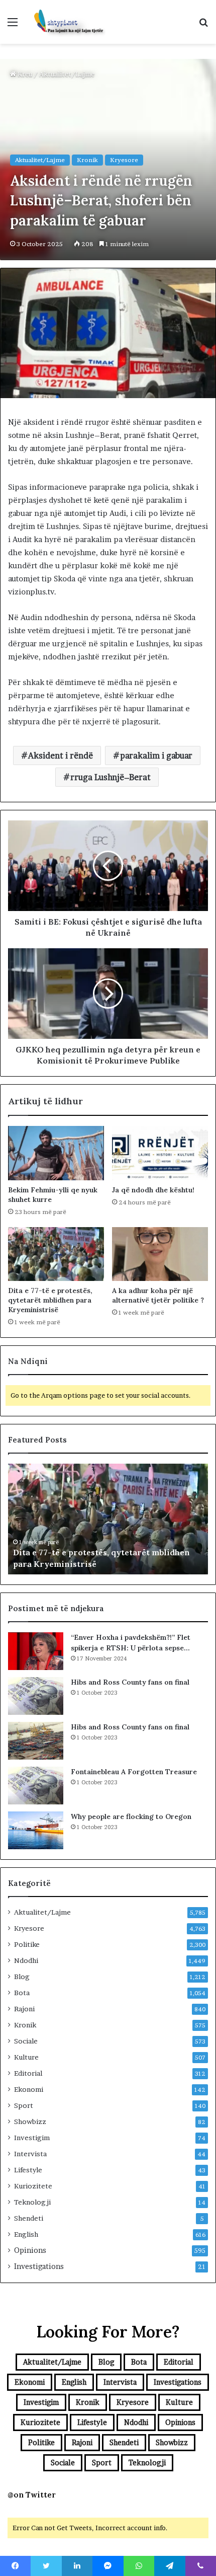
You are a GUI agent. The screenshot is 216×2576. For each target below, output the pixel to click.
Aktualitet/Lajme (67, 74)
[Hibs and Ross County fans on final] (36, 1696)
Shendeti (29, 2218)
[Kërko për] (203, 25)
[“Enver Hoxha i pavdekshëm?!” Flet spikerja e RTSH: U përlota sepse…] (36, 1651)
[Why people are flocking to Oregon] (36, 1830)
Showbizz (30, 2122)
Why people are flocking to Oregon (131, 1816)
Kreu (24, 74)
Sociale (26, 2041)
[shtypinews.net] (65, 22)
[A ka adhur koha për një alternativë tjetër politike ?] (160, 1254)
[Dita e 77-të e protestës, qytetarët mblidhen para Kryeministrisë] (56, 1254)
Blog (22, 1977)
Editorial (28, 2073)
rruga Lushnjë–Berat (111, 777)
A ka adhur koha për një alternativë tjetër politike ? (158, 1295)
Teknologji (32, 2202)
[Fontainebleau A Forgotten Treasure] (36, 1786)
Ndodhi (26, 1960)
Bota (22, 1993)
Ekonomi (29, 2089)
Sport (24, 2105)
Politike (27, 1944)
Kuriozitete (33, 2186)
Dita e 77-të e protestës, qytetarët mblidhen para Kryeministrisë (50, 1300)
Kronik (87, 160)
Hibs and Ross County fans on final (130, 1682)
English (26, 2234)
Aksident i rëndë (61, 755)
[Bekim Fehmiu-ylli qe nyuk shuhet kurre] (56, 1153)
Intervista (30, 2154)
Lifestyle (28, 2170)
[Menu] (13, 25)
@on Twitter (32, 2495)
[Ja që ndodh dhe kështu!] (160, 1153)
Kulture (26, 2057)
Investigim (32, 2138)
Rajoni (24, 2009)
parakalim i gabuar (156, 755)
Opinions (30, 2250)
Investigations (39, 2266)
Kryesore (124, 160)
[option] (108, 1519)
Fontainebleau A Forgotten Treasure (134, 1772)
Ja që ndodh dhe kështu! (153, 1190)
